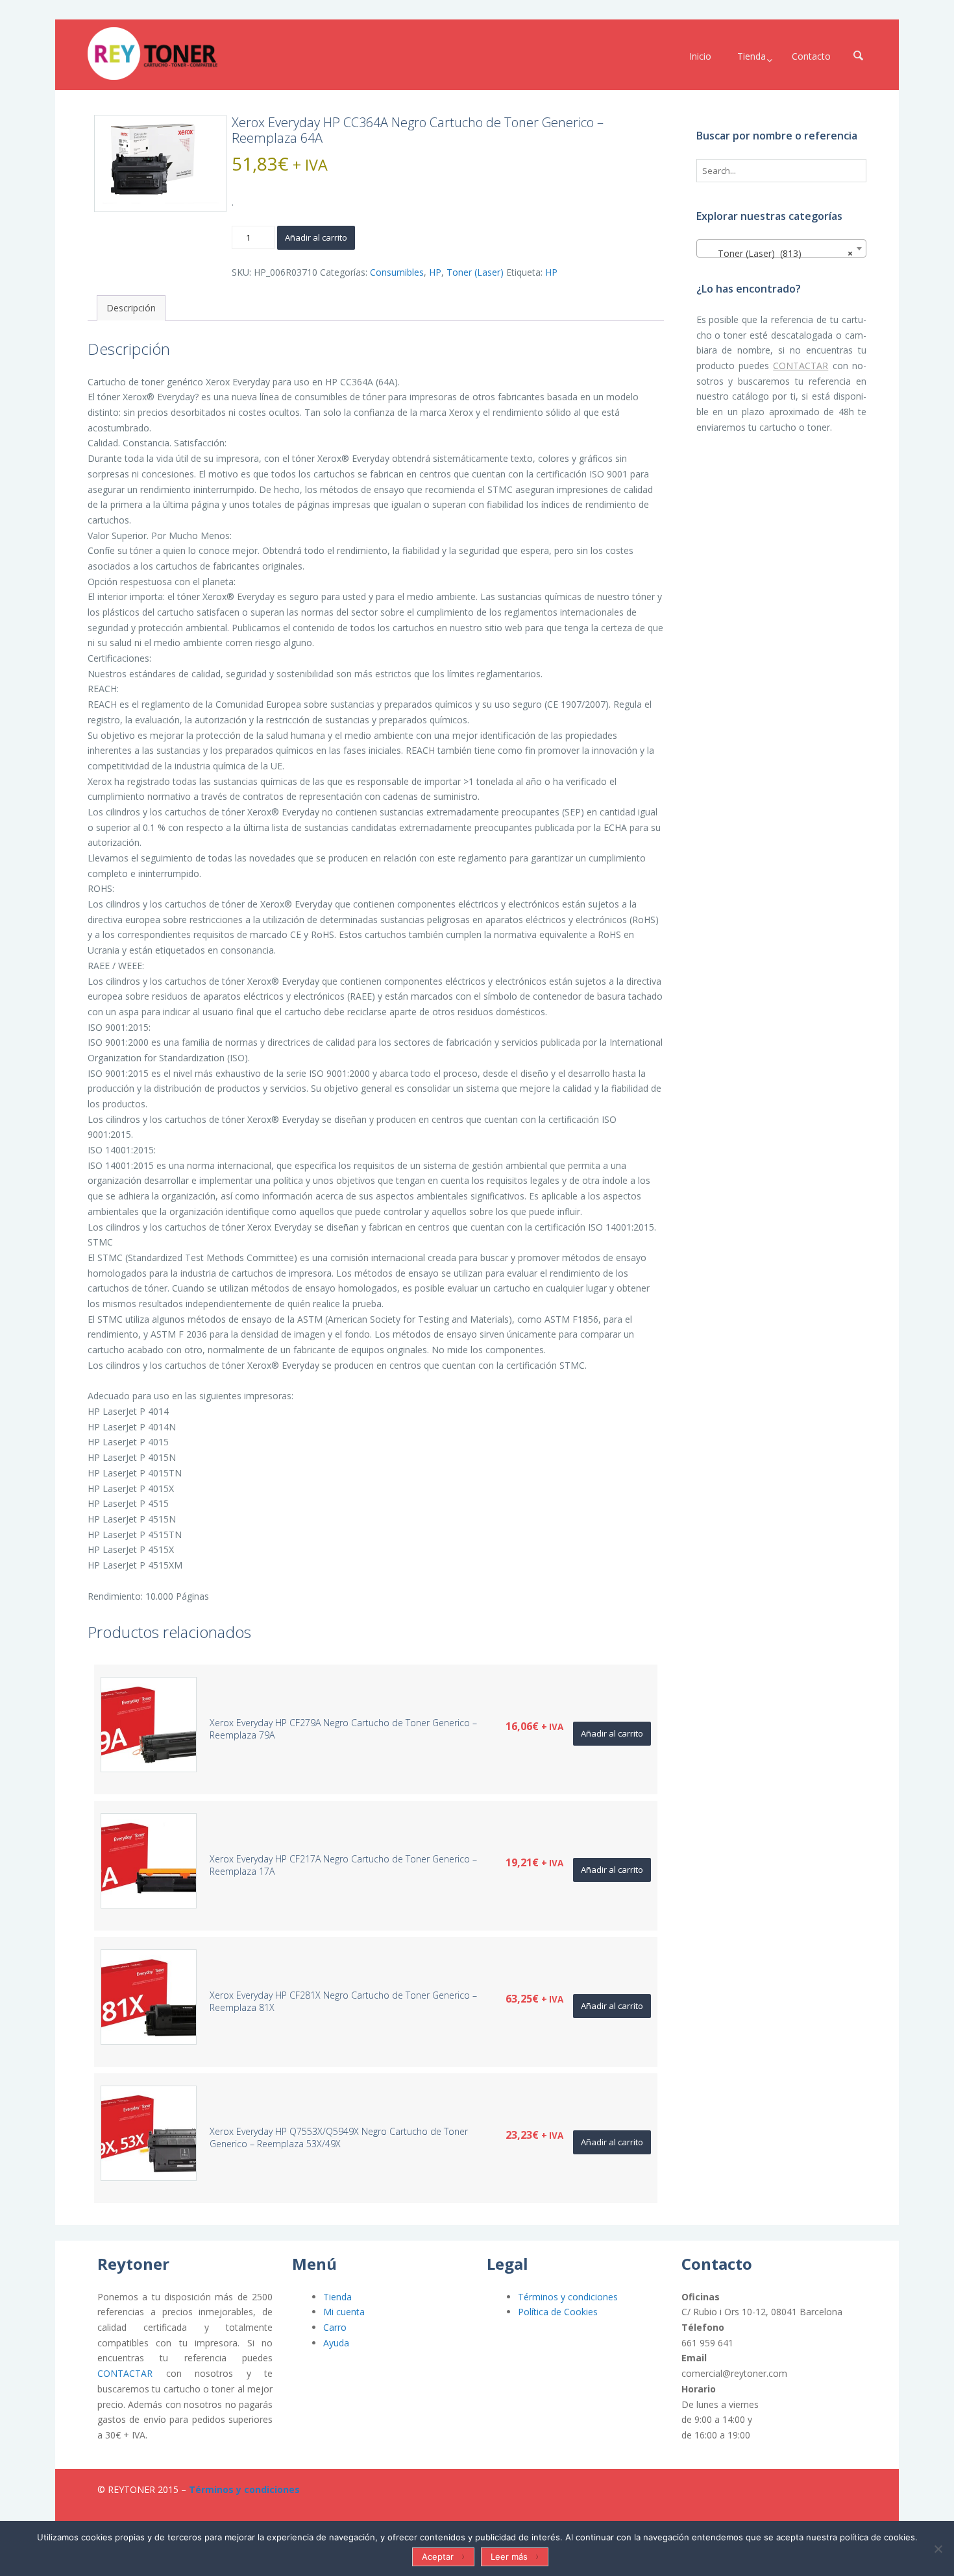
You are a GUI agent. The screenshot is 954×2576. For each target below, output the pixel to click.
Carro (335, 2327)
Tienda (337, 2297)
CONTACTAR (801, 366)
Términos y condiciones (568, 2297)
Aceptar (438, 2557)
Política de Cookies (558, 2312)
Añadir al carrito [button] (612, 1733)
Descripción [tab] (131, 308)
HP (435, 272)
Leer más (509, 2557)
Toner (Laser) (475, 272)
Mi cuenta (344, 2312)
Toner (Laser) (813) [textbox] (778, 253)
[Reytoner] (153, 54)
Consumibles (397, 272)
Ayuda (336, 2343)
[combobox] (782, 248)
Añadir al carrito (316, 237)
